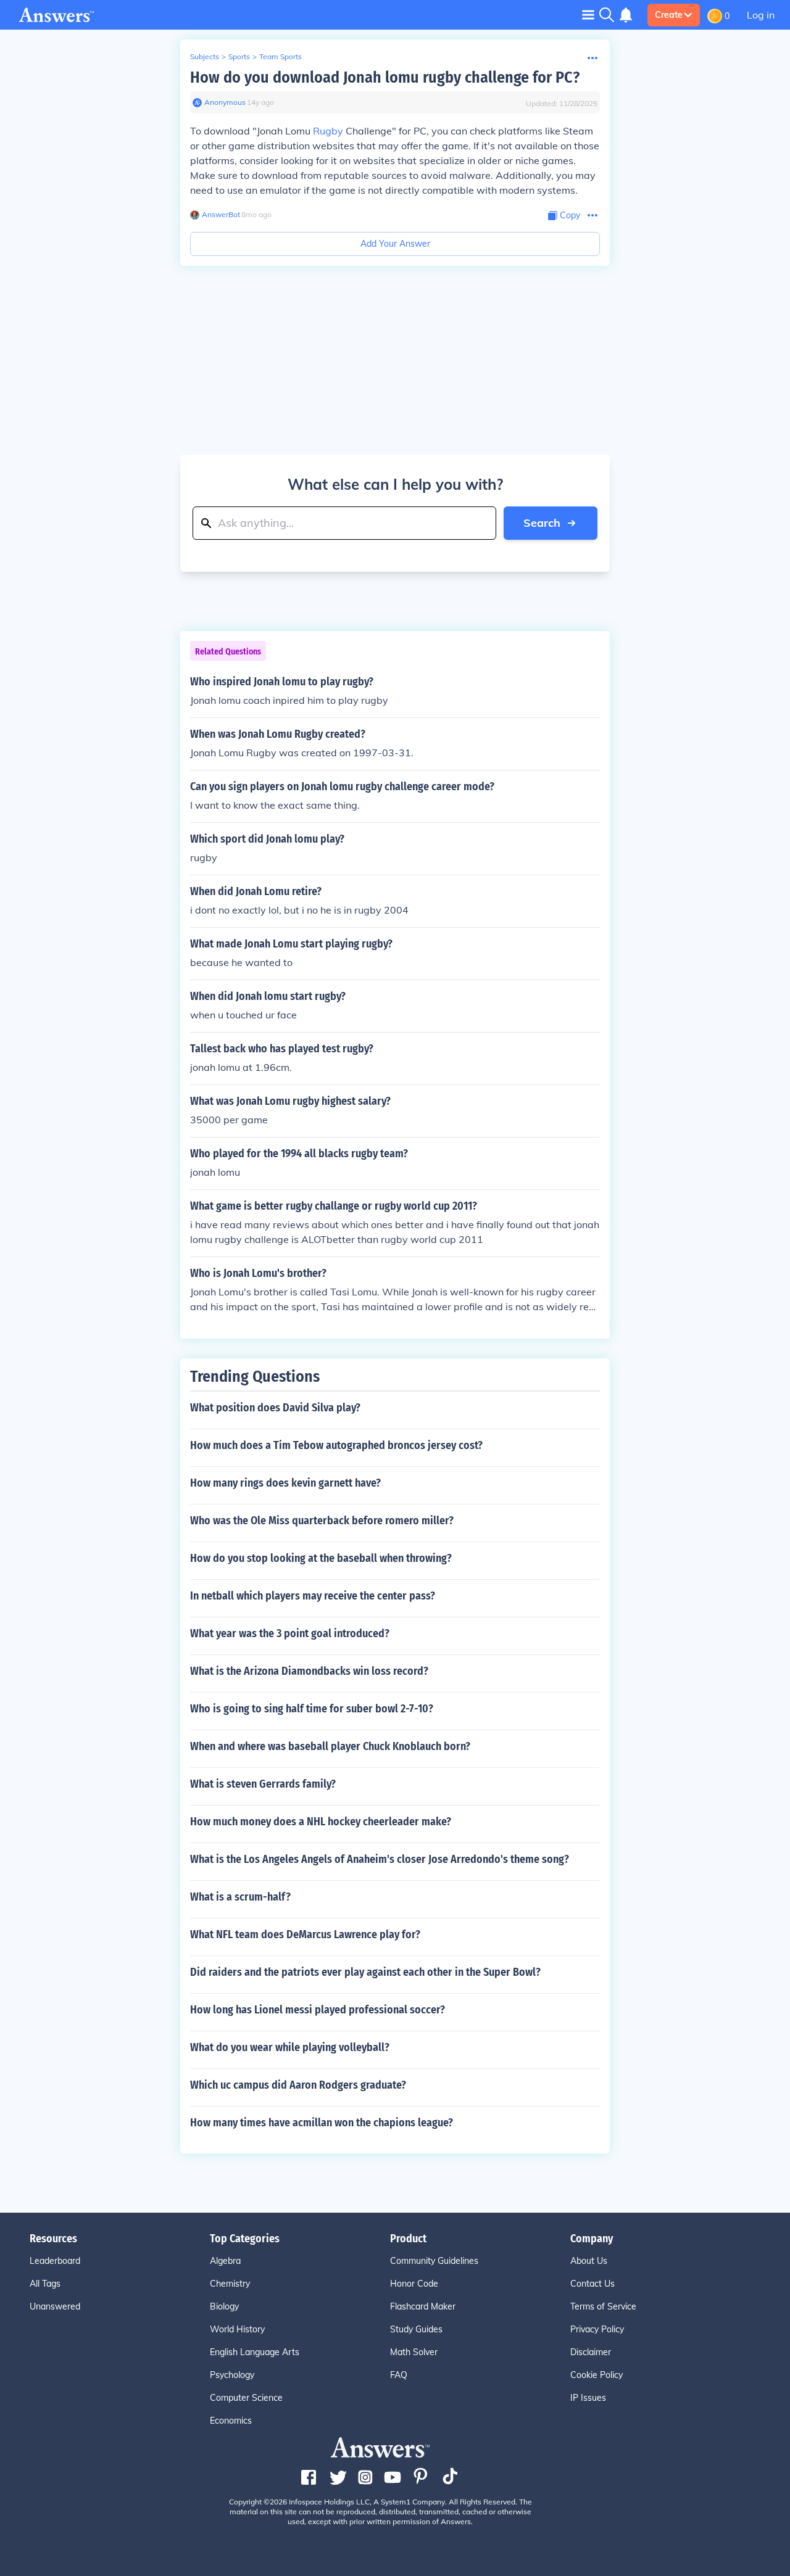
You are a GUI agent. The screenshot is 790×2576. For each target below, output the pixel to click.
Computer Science (246, 2398)
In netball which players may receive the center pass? (313, 1596)
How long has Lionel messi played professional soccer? (318, 2010)
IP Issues (588, 2398)
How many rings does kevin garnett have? (285, 1483)
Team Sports (281, 56)
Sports (239, 56)
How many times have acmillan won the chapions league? (322, 2123)
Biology (224, 2306)
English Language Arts (255, 2352)
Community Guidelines (434, 2261)
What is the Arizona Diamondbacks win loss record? (309, 1671)
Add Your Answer (395, 244)
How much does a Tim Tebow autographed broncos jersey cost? (336, 1445)
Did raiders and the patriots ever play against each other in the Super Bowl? (365, 1972)
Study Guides (416, 2329)
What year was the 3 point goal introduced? (290, 1633)
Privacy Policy (597, 2329)
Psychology (232, 2375)
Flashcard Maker (423, 2306)
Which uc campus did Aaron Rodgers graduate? (298, 2085)
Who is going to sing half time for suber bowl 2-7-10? (312, 1709)
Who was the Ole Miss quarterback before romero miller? (322, 1521)
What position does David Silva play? (275, 1408)
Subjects (205, 56)
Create (669, 15)
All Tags (45, 2284)
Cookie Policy (597, 2375)
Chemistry (230, 2284)
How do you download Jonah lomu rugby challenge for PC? (385, 77)
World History (237, 2329)
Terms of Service (603, 2306)
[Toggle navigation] (588, 14)
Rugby (328, 131)
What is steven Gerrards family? (263, 1784)
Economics (231, 2421)
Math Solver (414, 2352)
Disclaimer (591, 2352)
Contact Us (592, 2284)
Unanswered (55, 2306)
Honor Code (414, 2284)
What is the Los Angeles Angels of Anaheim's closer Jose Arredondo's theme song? (380, 1859)
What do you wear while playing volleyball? (290, 2047)
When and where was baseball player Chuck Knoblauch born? (330, 1746)
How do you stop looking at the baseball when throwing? (321, 1558)
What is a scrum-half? (240, 1897)
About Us (589, 2261)
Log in (761, 15)
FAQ (399, 2375)
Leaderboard (55, 2261)
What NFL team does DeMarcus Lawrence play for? (305, 1934)
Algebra (225, 2261)
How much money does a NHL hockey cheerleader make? (321, 1822)
